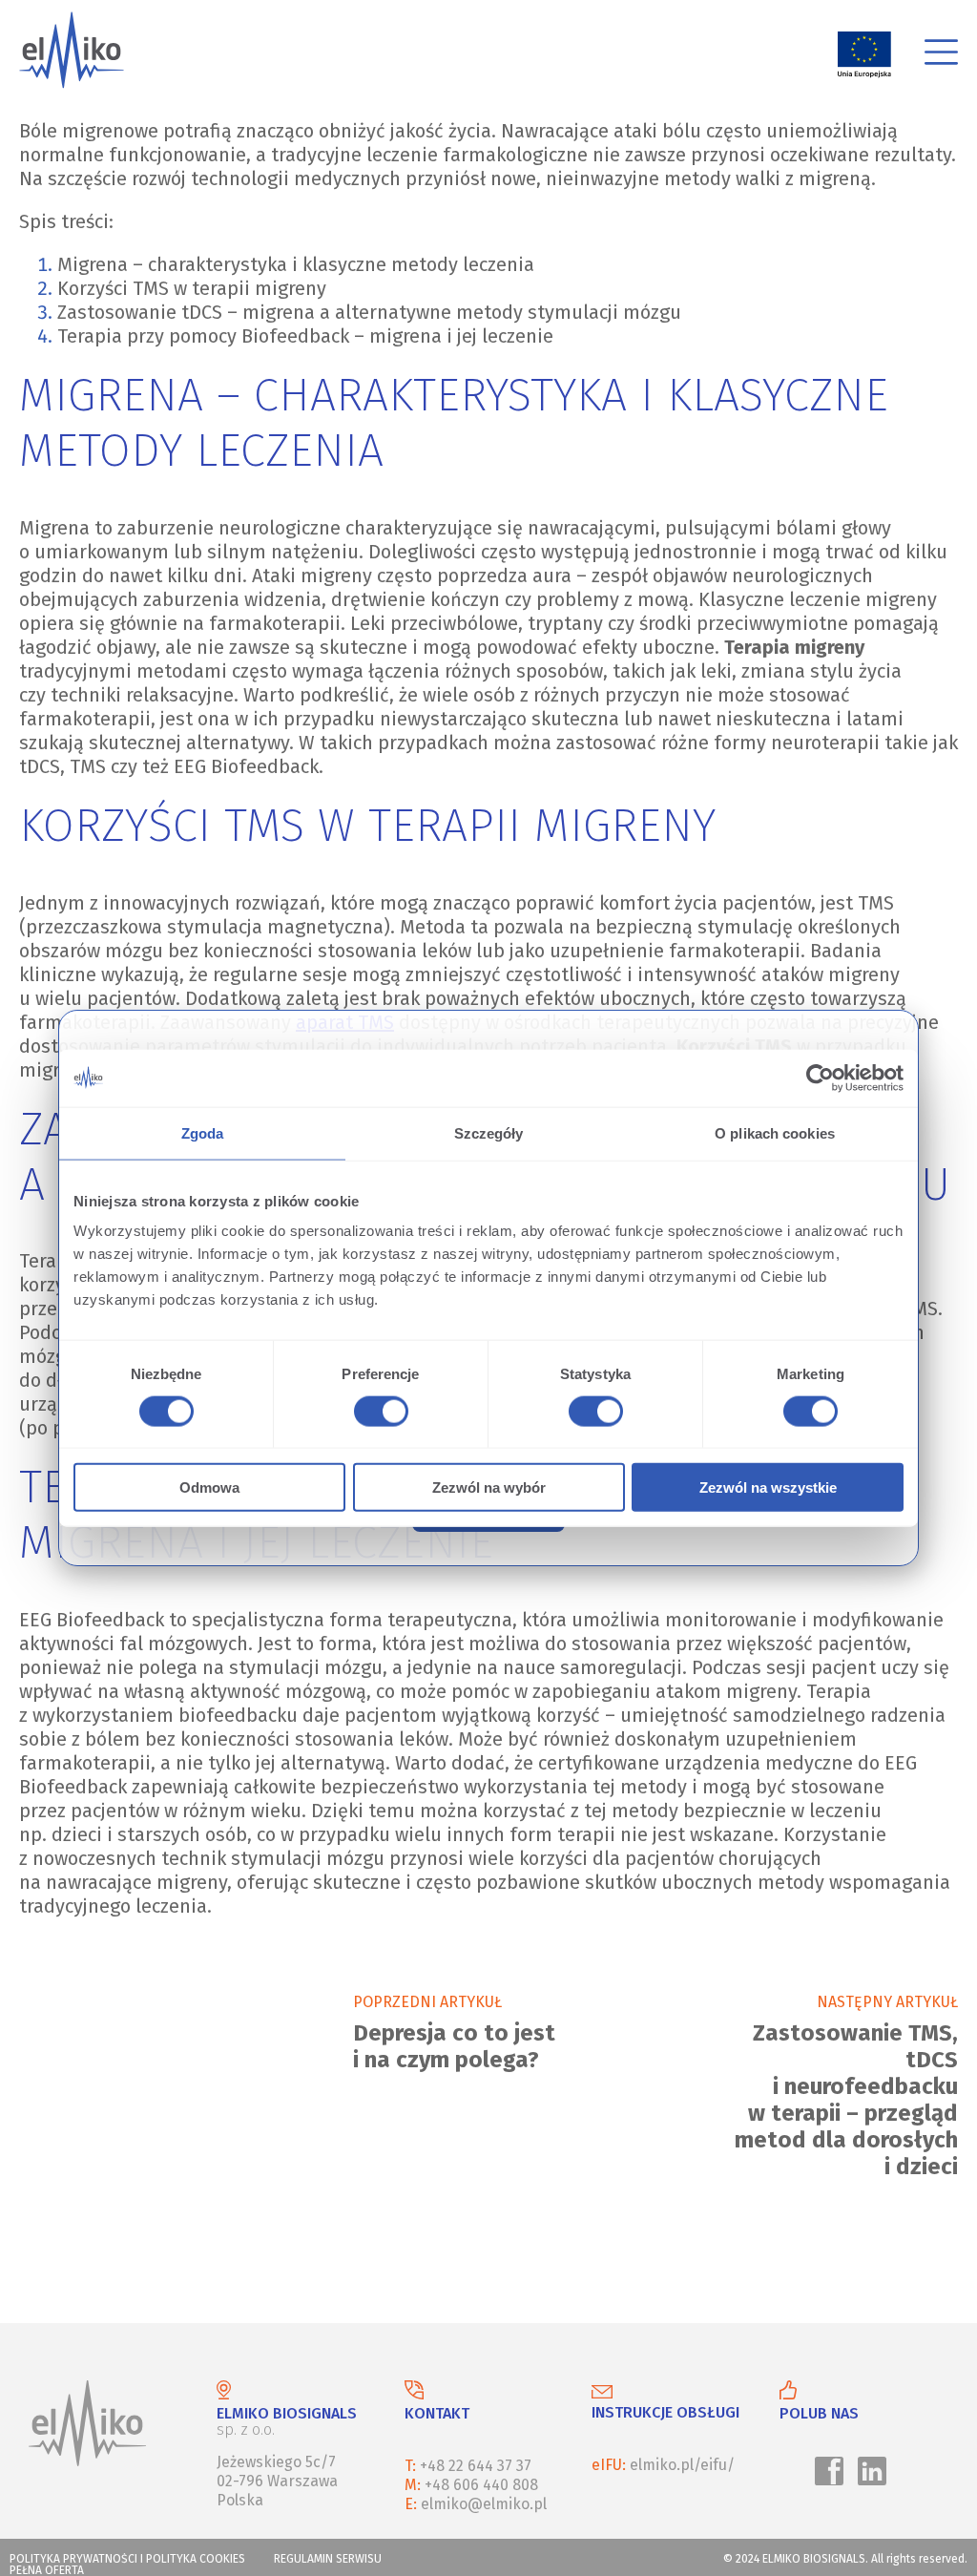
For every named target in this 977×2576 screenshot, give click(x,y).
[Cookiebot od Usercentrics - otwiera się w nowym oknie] (820, 1078)
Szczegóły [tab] (489, 1132)
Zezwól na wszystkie (768, 1487)
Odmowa (209, 1487)
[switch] (378, 1414)
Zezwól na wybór (489, 1487)
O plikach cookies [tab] (775, 1132)
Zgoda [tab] (203, 1132)
